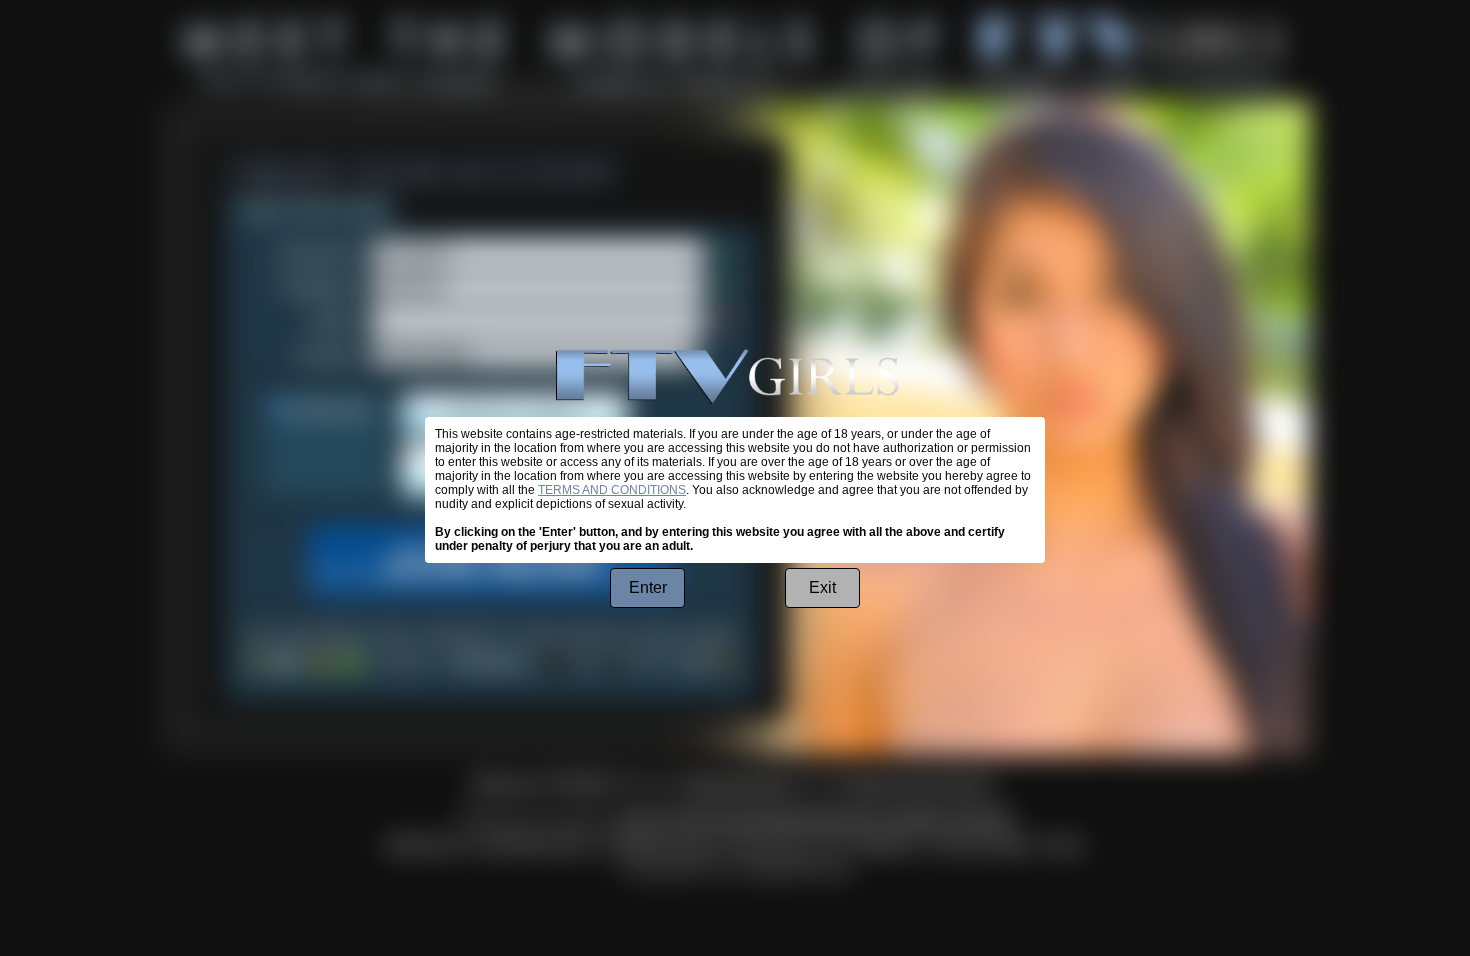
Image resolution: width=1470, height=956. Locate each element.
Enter (648, 587)
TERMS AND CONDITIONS (612, 490)
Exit (822, 587)
